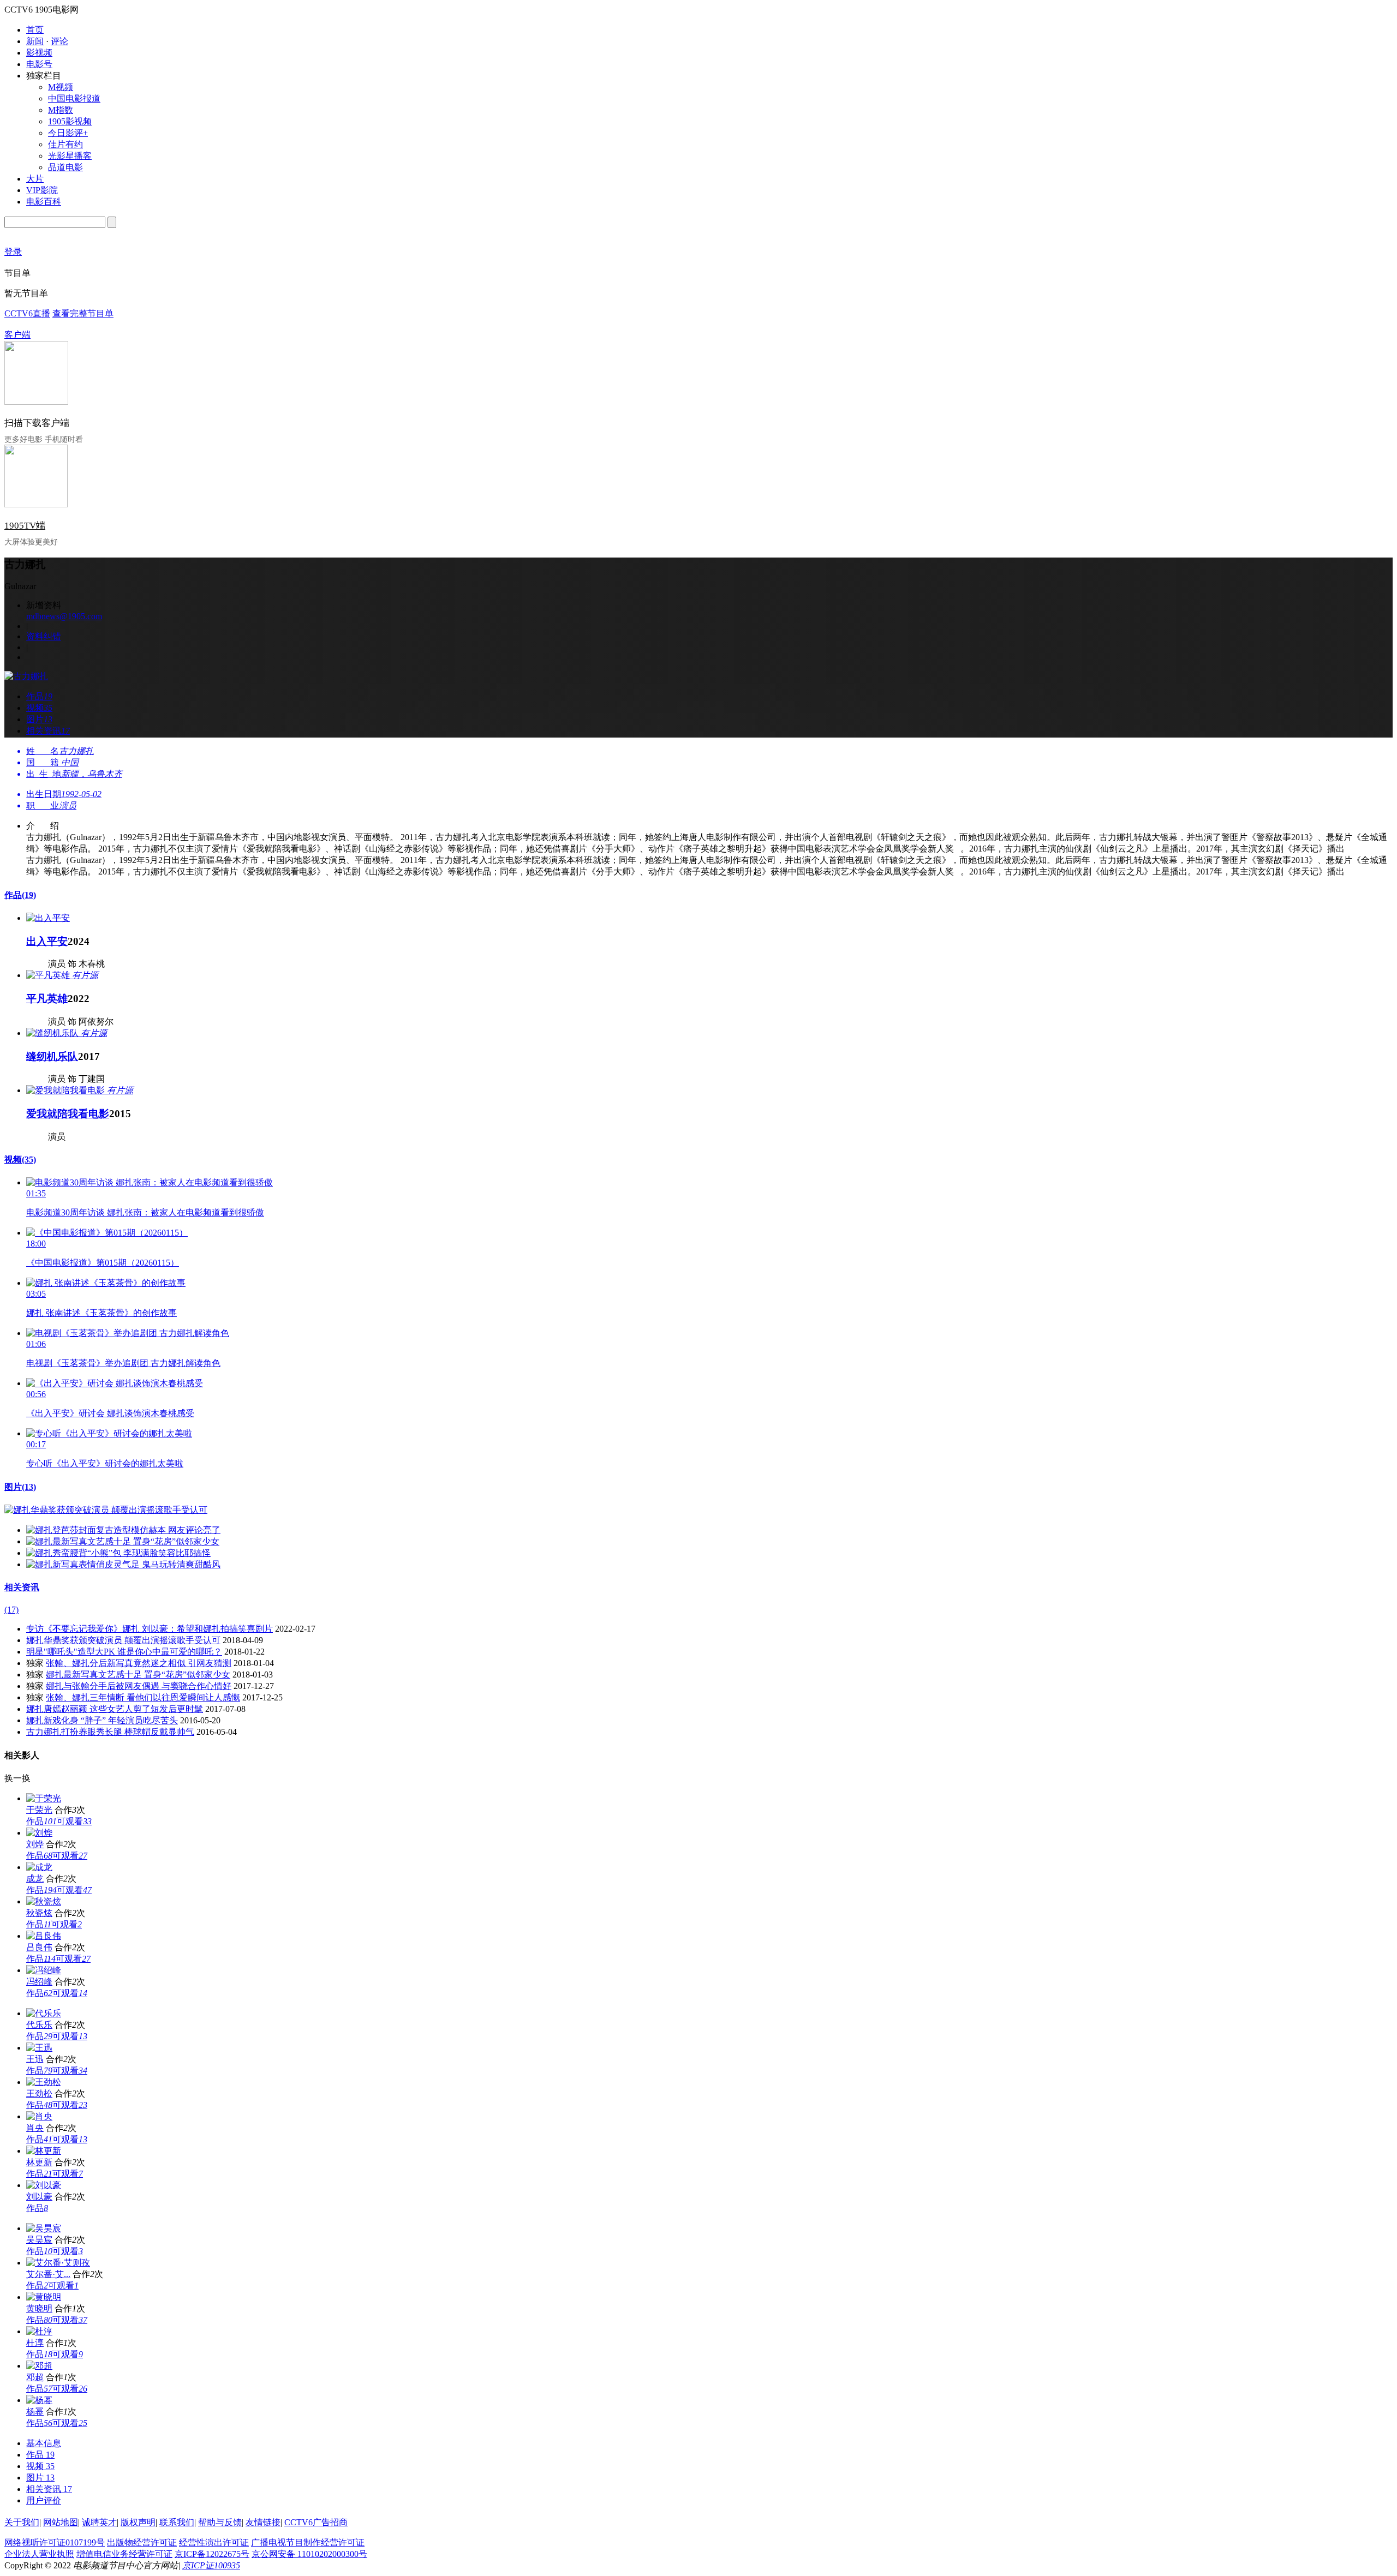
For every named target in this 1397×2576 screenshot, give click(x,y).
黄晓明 (39, 2308)
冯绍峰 (39, 1982)
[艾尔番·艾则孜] (58, 2263)
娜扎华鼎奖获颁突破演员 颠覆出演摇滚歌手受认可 (123, 1640)
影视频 (39, 53)
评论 (59, 41)
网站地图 (61, 2522)
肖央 (35, 2128)
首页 (35, 30)
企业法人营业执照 (39, 2554)
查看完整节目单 (83, 313)
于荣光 (39, 1810)
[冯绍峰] (44, 1970)
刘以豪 (39, 2197)
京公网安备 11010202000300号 (309, 2554)
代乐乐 (39, 2025)
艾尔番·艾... (48, 2274)
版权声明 (138, 2522)
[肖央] (39, 2116)
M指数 (61, 110)
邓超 (35, 2377)
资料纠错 (44, 636)
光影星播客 (70, 156)
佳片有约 (65, 144)
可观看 (74, 1821)
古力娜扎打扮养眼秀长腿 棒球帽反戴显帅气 (110, 1732)
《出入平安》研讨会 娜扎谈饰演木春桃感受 (110, 1413)
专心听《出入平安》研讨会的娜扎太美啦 (105, 1463)
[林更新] (44, 2151)
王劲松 (39, 2093)
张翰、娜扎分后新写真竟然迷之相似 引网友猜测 (139, 1663)
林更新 (39, 2162)
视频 (20, 1160)
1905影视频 (70, 121)
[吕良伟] (44, 1936)
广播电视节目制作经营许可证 (308, 2542)
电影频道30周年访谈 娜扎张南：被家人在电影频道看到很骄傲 (145, 1212)
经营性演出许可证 (214, 2542)
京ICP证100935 (211, 2565)
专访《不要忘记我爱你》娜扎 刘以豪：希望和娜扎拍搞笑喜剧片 (150, 1629)
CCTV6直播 (27, 313)
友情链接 (263, 2522)
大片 (35, 179)
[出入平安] (48, 918)
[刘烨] (39, 1833)
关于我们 (22, 2522)
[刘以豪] (44, 2185)
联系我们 (177, 2522)
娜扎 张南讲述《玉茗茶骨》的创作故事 (102, 1313)
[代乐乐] (44, 2013)
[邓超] (39, 2366)
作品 (20, 895)
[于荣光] (44, 1798)
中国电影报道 (74, 98)
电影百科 (44, 202)
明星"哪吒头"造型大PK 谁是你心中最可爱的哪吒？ (124, 1652)
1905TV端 (25, 526)
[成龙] (39, 1867)
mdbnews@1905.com (64, 616)
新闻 (35, 41)
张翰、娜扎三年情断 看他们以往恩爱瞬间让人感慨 (143, 1697)
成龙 (35, 1879)
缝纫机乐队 (52, 1056)
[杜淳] (39, 2331)
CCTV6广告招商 (316, 2522)
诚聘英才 (99, 2522)
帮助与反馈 (220, 2522)
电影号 (39, 64)
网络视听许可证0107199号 (55, 2542)
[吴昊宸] (44, 2228)
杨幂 (35, 2412)
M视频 (61, 87)
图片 (20, 1487)
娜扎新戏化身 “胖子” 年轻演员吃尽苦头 (102, 1720)
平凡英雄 (47, 999)
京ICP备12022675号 (212, 2554)
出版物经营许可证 (142, 2542)
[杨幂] (39, 2400)
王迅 (35, 2059)
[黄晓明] (44, 2297)
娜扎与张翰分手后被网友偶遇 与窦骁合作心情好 (139, 1686)
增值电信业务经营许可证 (124, 2554)
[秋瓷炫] (44, 1901)
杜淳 (35, 2343)
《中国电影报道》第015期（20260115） (103, 1263)
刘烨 (35, 1844)
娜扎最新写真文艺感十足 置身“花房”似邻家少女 (138, 1675)
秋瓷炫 (39, 1913)
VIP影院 (42, 190)
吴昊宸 (39, 2240)
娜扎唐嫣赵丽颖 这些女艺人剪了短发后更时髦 (115, 1709)
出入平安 (47, 941)
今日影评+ (68, 133)
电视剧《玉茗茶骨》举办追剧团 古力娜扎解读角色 (123, 1363)
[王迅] (39, 2048)
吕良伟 (39, 1947)
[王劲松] (44, 2082)
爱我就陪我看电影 (68, 1114)
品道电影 (65, 167)
